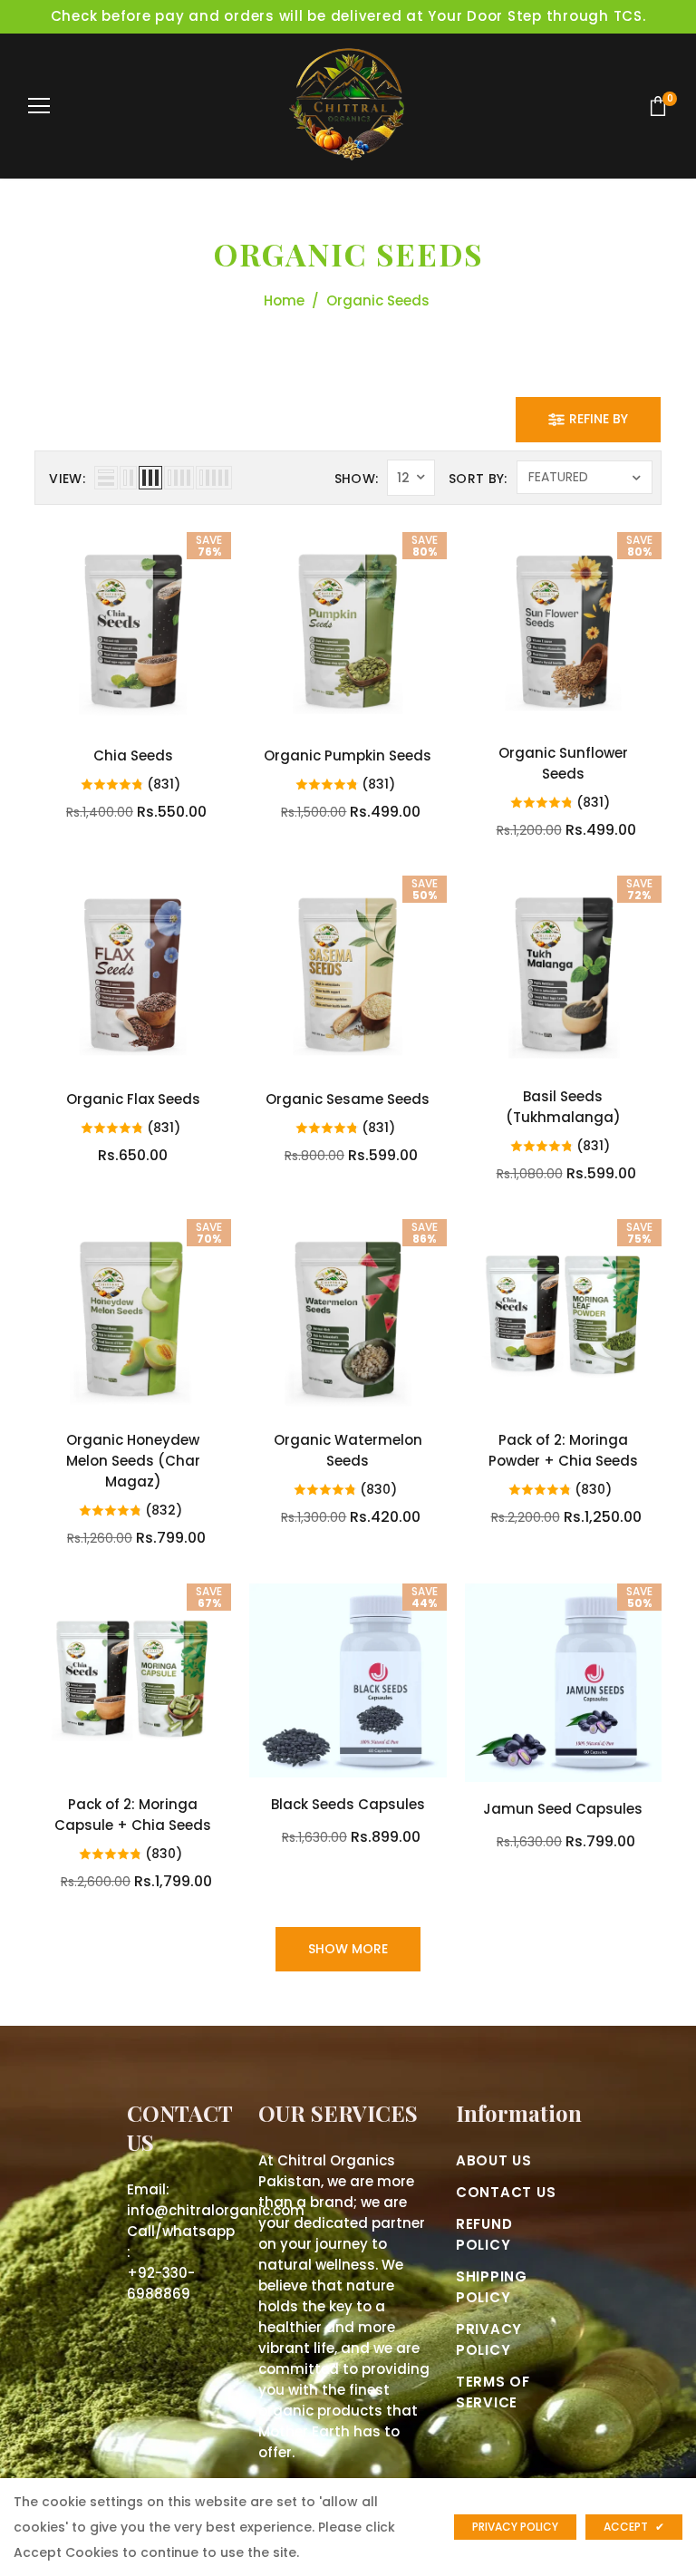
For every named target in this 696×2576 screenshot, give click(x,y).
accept (634, 2527)
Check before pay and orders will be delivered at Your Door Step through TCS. (348, 16)
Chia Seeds (133, 755)
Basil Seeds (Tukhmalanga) (563, 1107)
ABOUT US (494, 2160)
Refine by (599, 419)
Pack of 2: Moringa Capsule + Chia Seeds (133, 1815)
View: (67, 479)
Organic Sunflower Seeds (563, 763)
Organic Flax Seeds (133, 1099)
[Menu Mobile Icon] (39, 106)
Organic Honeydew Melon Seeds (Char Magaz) (133, 1461)
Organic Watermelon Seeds (348, 1450)
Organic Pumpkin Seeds (348, 755)
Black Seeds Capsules (348, 1804)
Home (284, 300)
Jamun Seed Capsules (563, 1809)
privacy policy (515, 2527)
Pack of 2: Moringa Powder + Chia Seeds (563, 1450)
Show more (348, 1949)
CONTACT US (506, 2192)
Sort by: (478, 479)
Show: (357, 479)
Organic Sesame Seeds (348, 1099)
